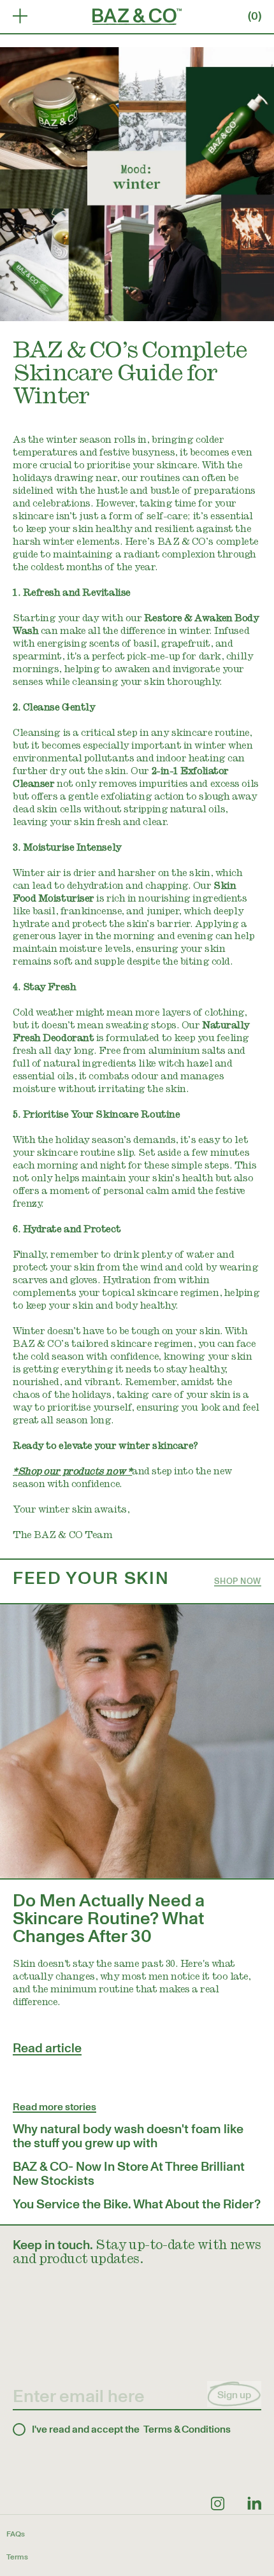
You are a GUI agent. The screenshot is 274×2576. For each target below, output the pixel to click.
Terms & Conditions (187, 2429)
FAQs (16, 2534)
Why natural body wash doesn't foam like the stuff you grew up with (128, 2136)
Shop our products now (72, 1472)
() (255, 16)
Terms (17, 2557)
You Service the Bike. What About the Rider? (137, 2205)
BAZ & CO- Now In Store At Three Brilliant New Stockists (129, 2174)
